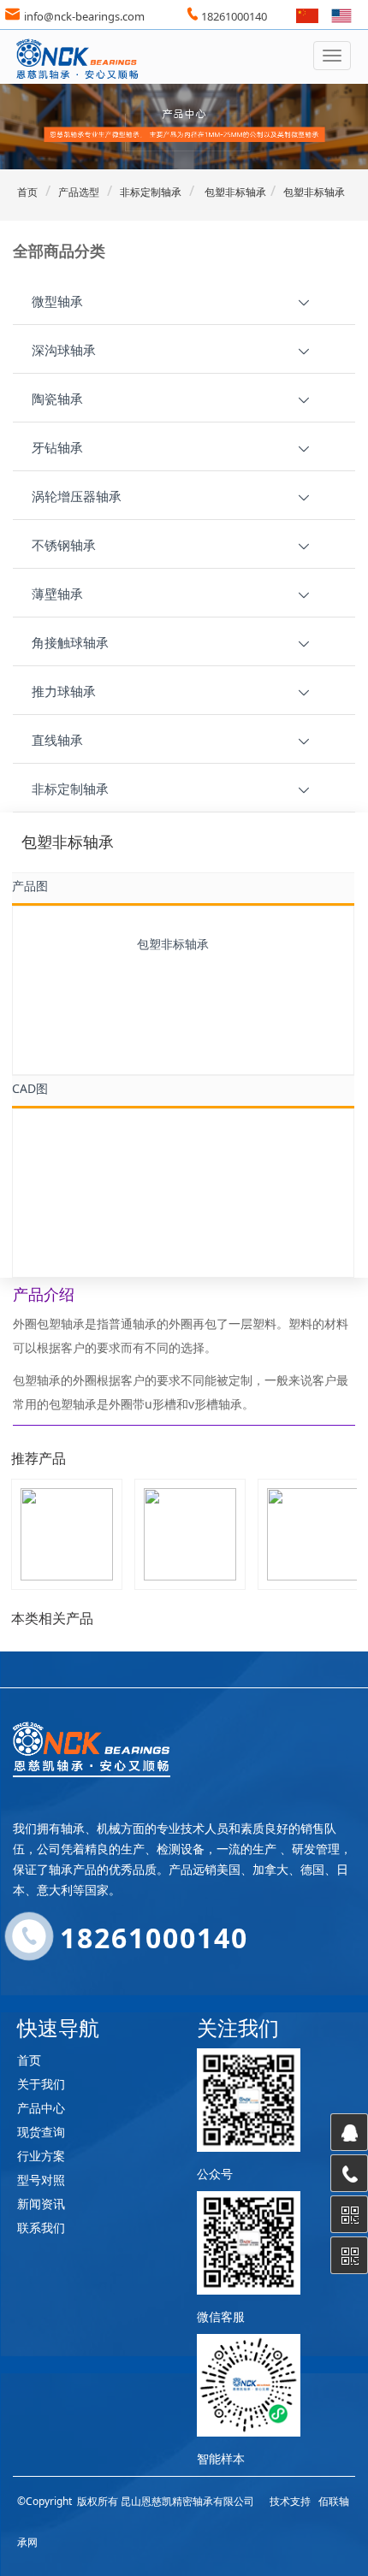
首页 (27, 192)
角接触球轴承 (70, 642)
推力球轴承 (64, 691)
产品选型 (79, 192)
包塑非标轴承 (234, 192)
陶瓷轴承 (57, 399)
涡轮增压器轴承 (77, 496)
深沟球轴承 (64, 350)
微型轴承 (57, 301)
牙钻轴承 (57, 447)
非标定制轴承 (151, 192)
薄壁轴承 (57, 594)
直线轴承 (57, 740)
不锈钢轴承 (64, 545)
